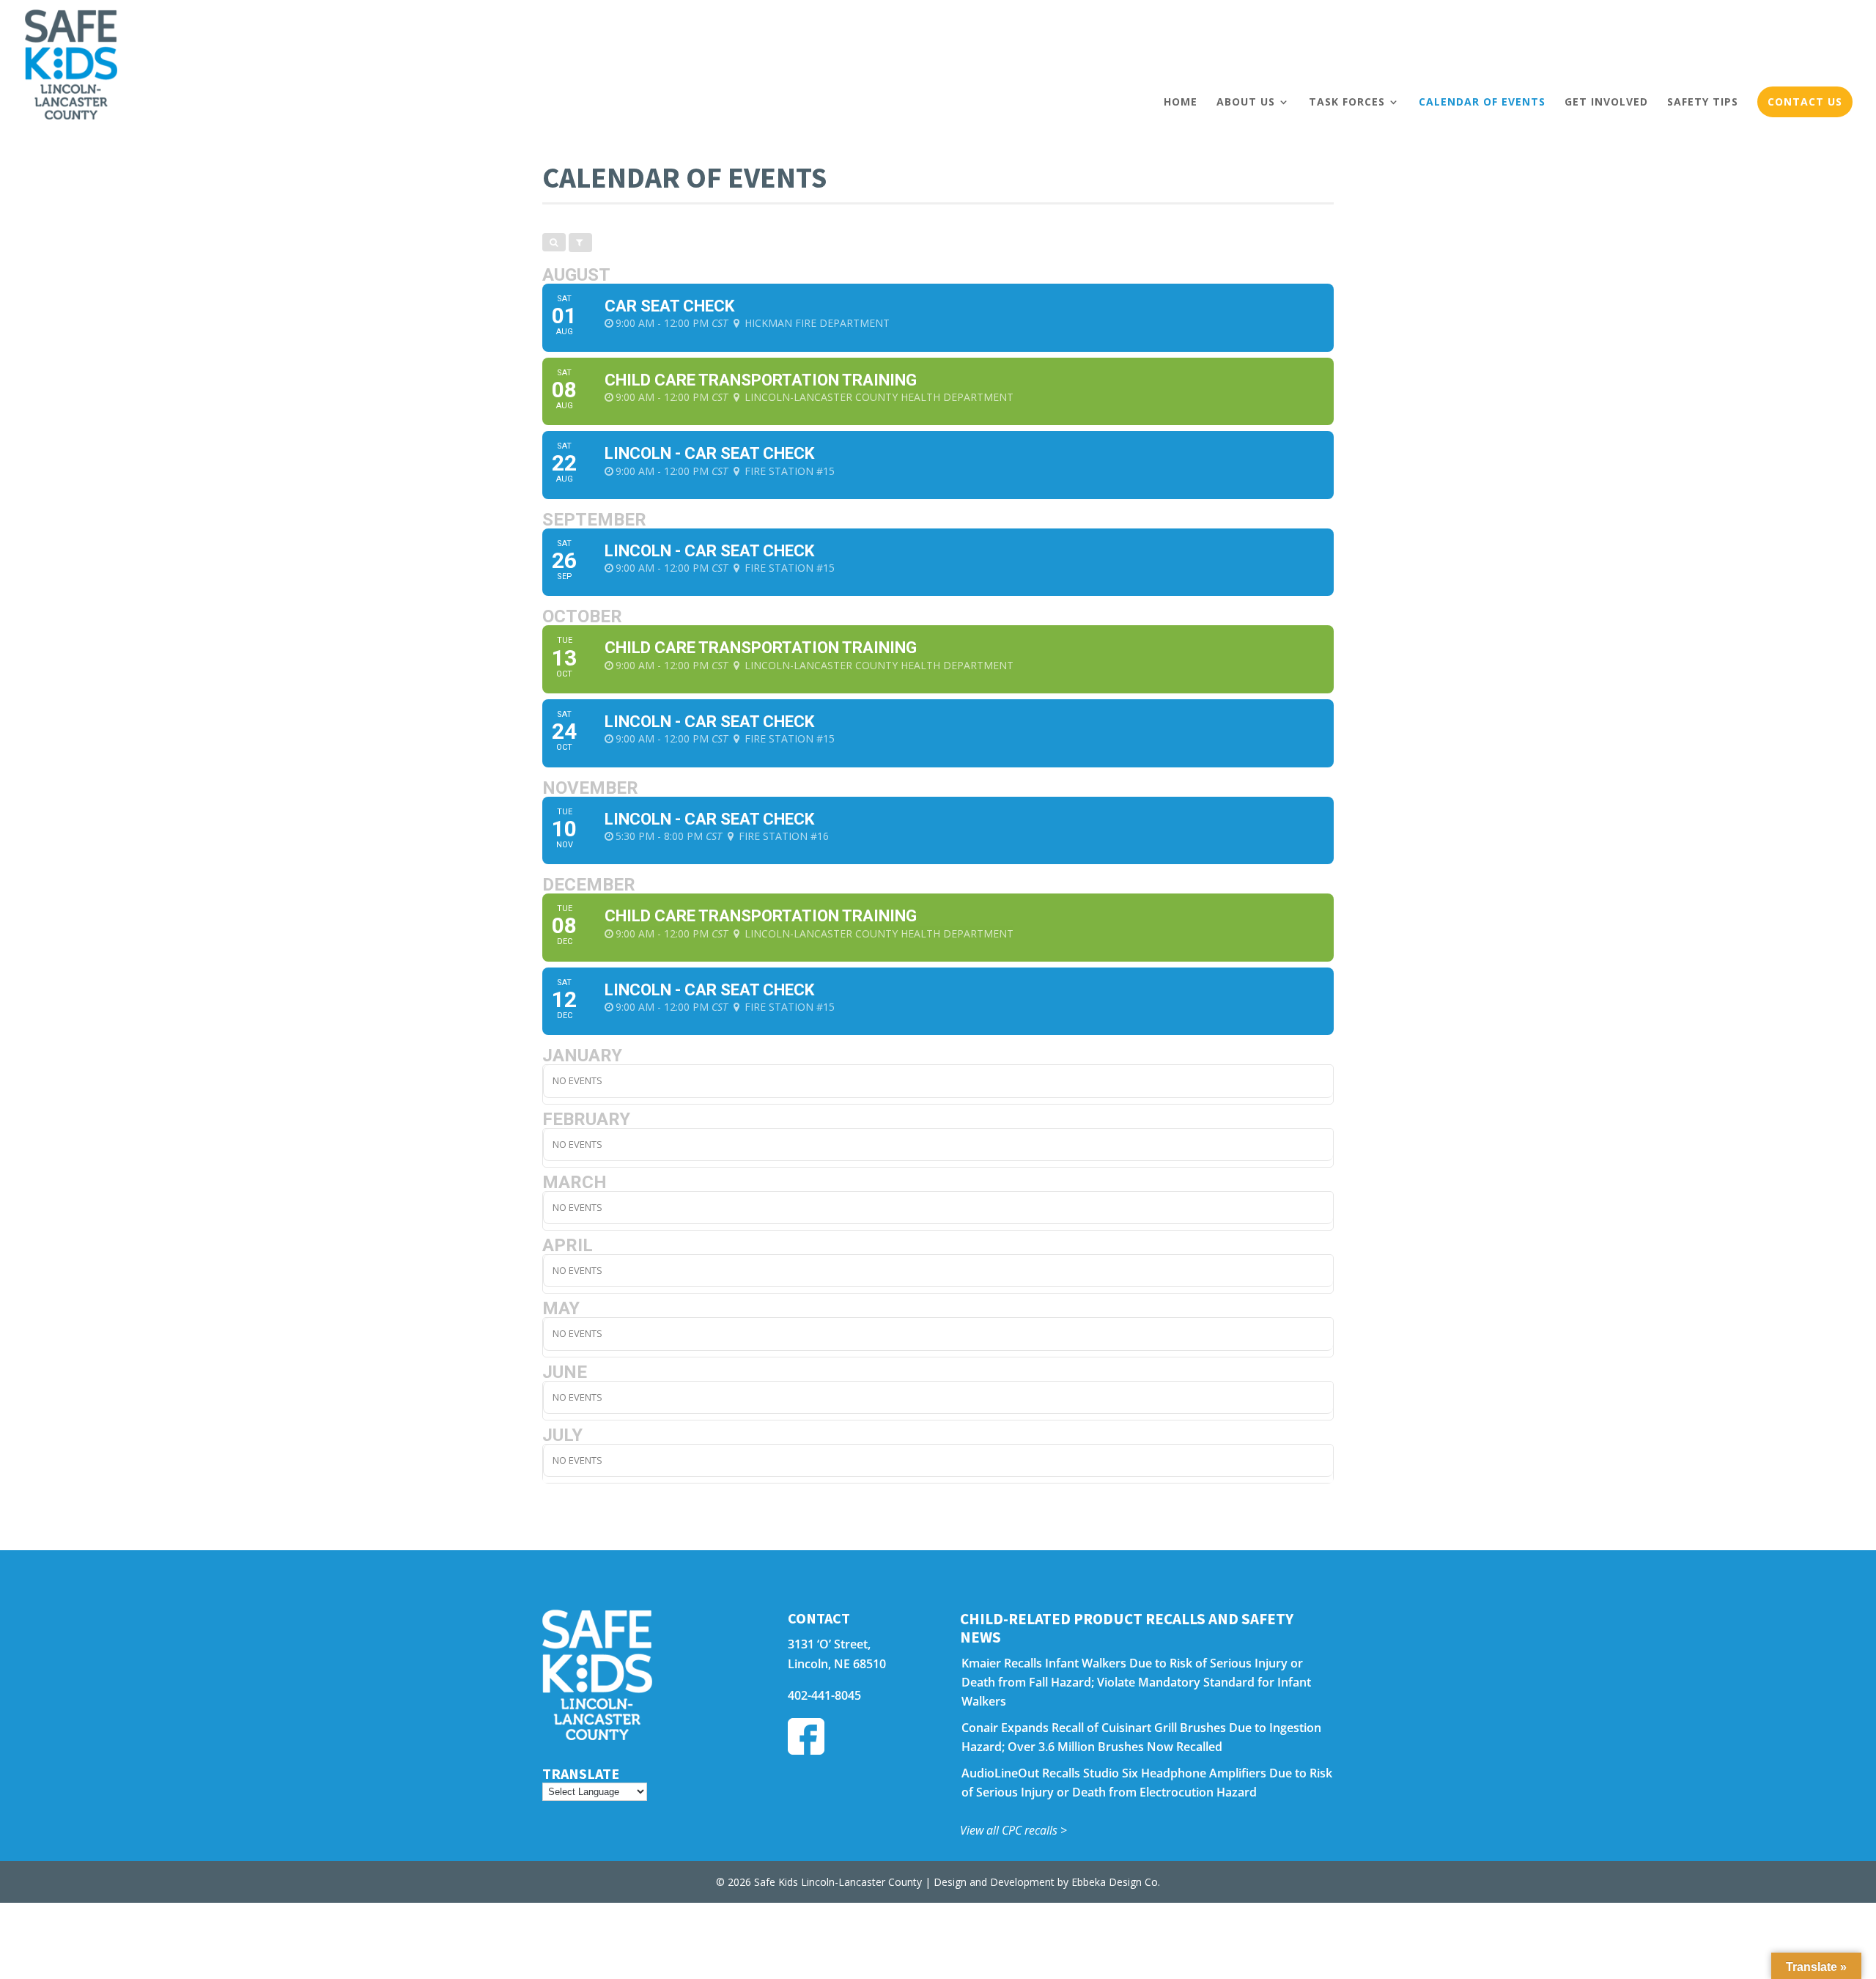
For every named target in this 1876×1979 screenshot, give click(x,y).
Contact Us (1805, 102)
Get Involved (1606, 102)
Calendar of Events (1482, 102)
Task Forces (1347, 102)
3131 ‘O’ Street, (829, 1644)
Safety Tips (1703, 102)
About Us (1246, 102)
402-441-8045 (824, 1695)
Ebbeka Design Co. (1116, 1882)
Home (1181, 102)
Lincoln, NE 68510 (837, 1664)
